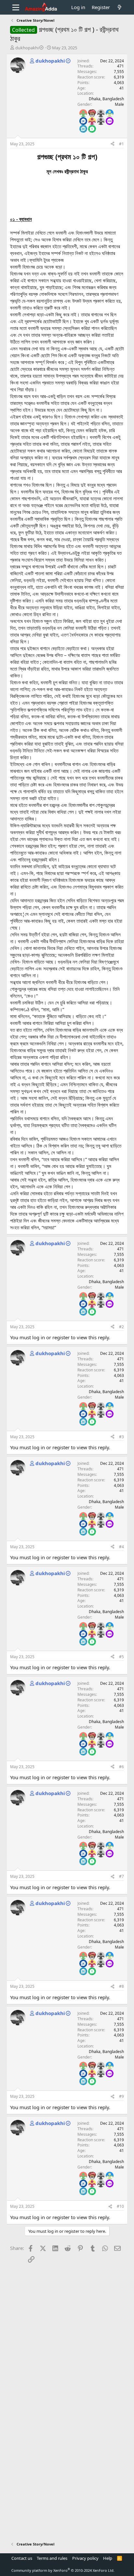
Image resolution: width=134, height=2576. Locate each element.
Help (108, 2558)
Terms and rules (52, 2558)
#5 (121, 1657)
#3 (121, 1437)
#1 (121, 144)
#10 (120, 2206)
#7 (121, 1876)
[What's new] (120, 7)
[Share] (113, 144)
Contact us (22, 2558)
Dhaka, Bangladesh (106, 99)
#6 (121, 1767)
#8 (121, 1986)
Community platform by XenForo (63, 2570)
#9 (121, 2096)
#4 (121, 1547)
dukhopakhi (27, 48)
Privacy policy (85, 2558)
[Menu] (16, 7)
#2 (121, 1327)
